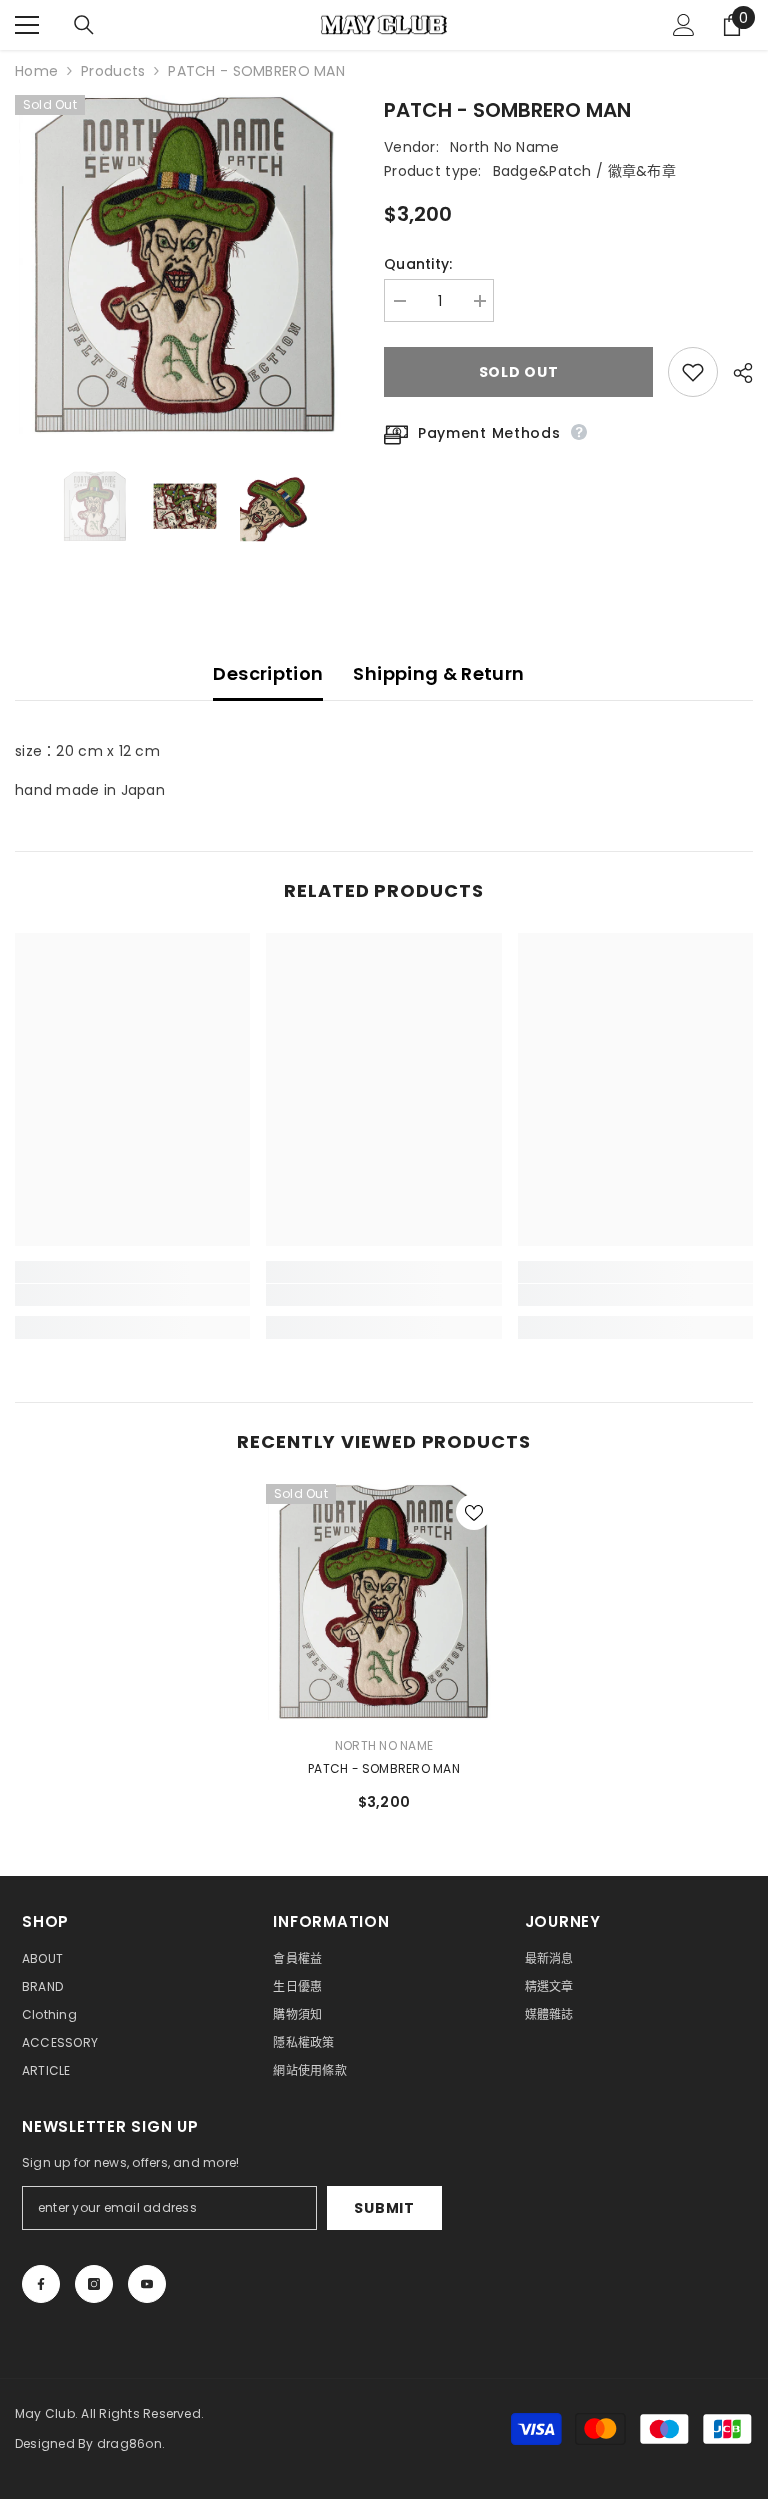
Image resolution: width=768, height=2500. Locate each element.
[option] (184, 264)
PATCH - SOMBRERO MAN (384, 1768)
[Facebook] (41, 2284)
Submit (384, 2208)
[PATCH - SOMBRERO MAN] (384, 1602)
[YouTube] (147, 2284)
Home (36, 71)
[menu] (27, 25)
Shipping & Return (438, 673)
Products (113, 71)
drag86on (129, 2443)
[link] (132, 1295)
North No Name (505, 147)
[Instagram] (94, 2284)
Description (268, 673)
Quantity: (418, 264)
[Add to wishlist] (693, 372)
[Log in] (684, 25)
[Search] (84, 25)
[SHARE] (735, 373)
